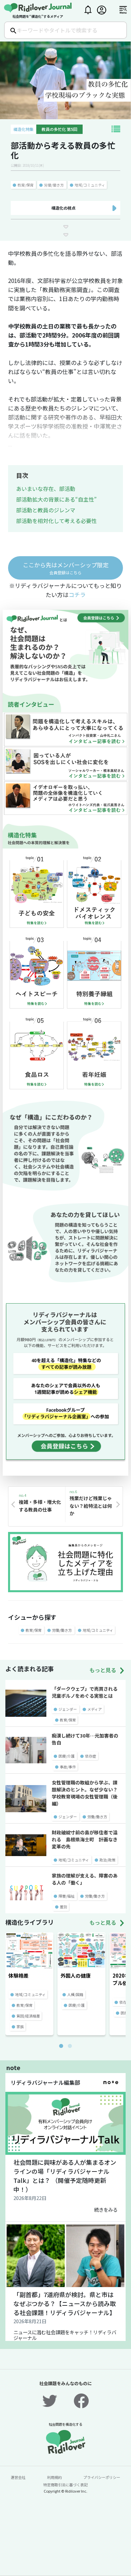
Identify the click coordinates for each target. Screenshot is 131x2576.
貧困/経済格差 (28, 2016)
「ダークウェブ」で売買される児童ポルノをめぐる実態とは (85, 1692)
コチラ (77, 595)
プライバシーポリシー (102, 2477)
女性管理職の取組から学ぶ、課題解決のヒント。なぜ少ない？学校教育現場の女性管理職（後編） (85, 1793)
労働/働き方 (54, 185)
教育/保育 (26, 185)
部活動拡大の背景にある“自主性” (56, 499)
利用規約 (54, 2477)
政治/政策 (107, 1860)
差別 (63, 1907)
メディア (95, 1709)
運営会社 (18, 2477)
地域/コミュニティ (90, 185)
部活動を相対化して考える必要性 (56, 521)
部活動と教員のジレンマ (46, 510)
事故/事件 (68, 1767)
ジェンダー (68, 1709)
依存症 (91, 1756)
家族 (20, 2027)
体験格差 (18, 1975)
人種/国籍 (75, 1994)
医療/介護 (67, 1756)
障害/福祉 (67, 1896)
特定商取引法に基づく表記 (65, 2485)
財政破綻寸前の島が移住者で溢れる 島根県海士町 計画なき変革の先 (85, 1839)
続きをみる (106, 2210)
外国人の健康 (76, 1975)
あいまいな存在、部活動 (46, 489)
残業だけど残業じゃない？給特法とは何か (91, 1506)
